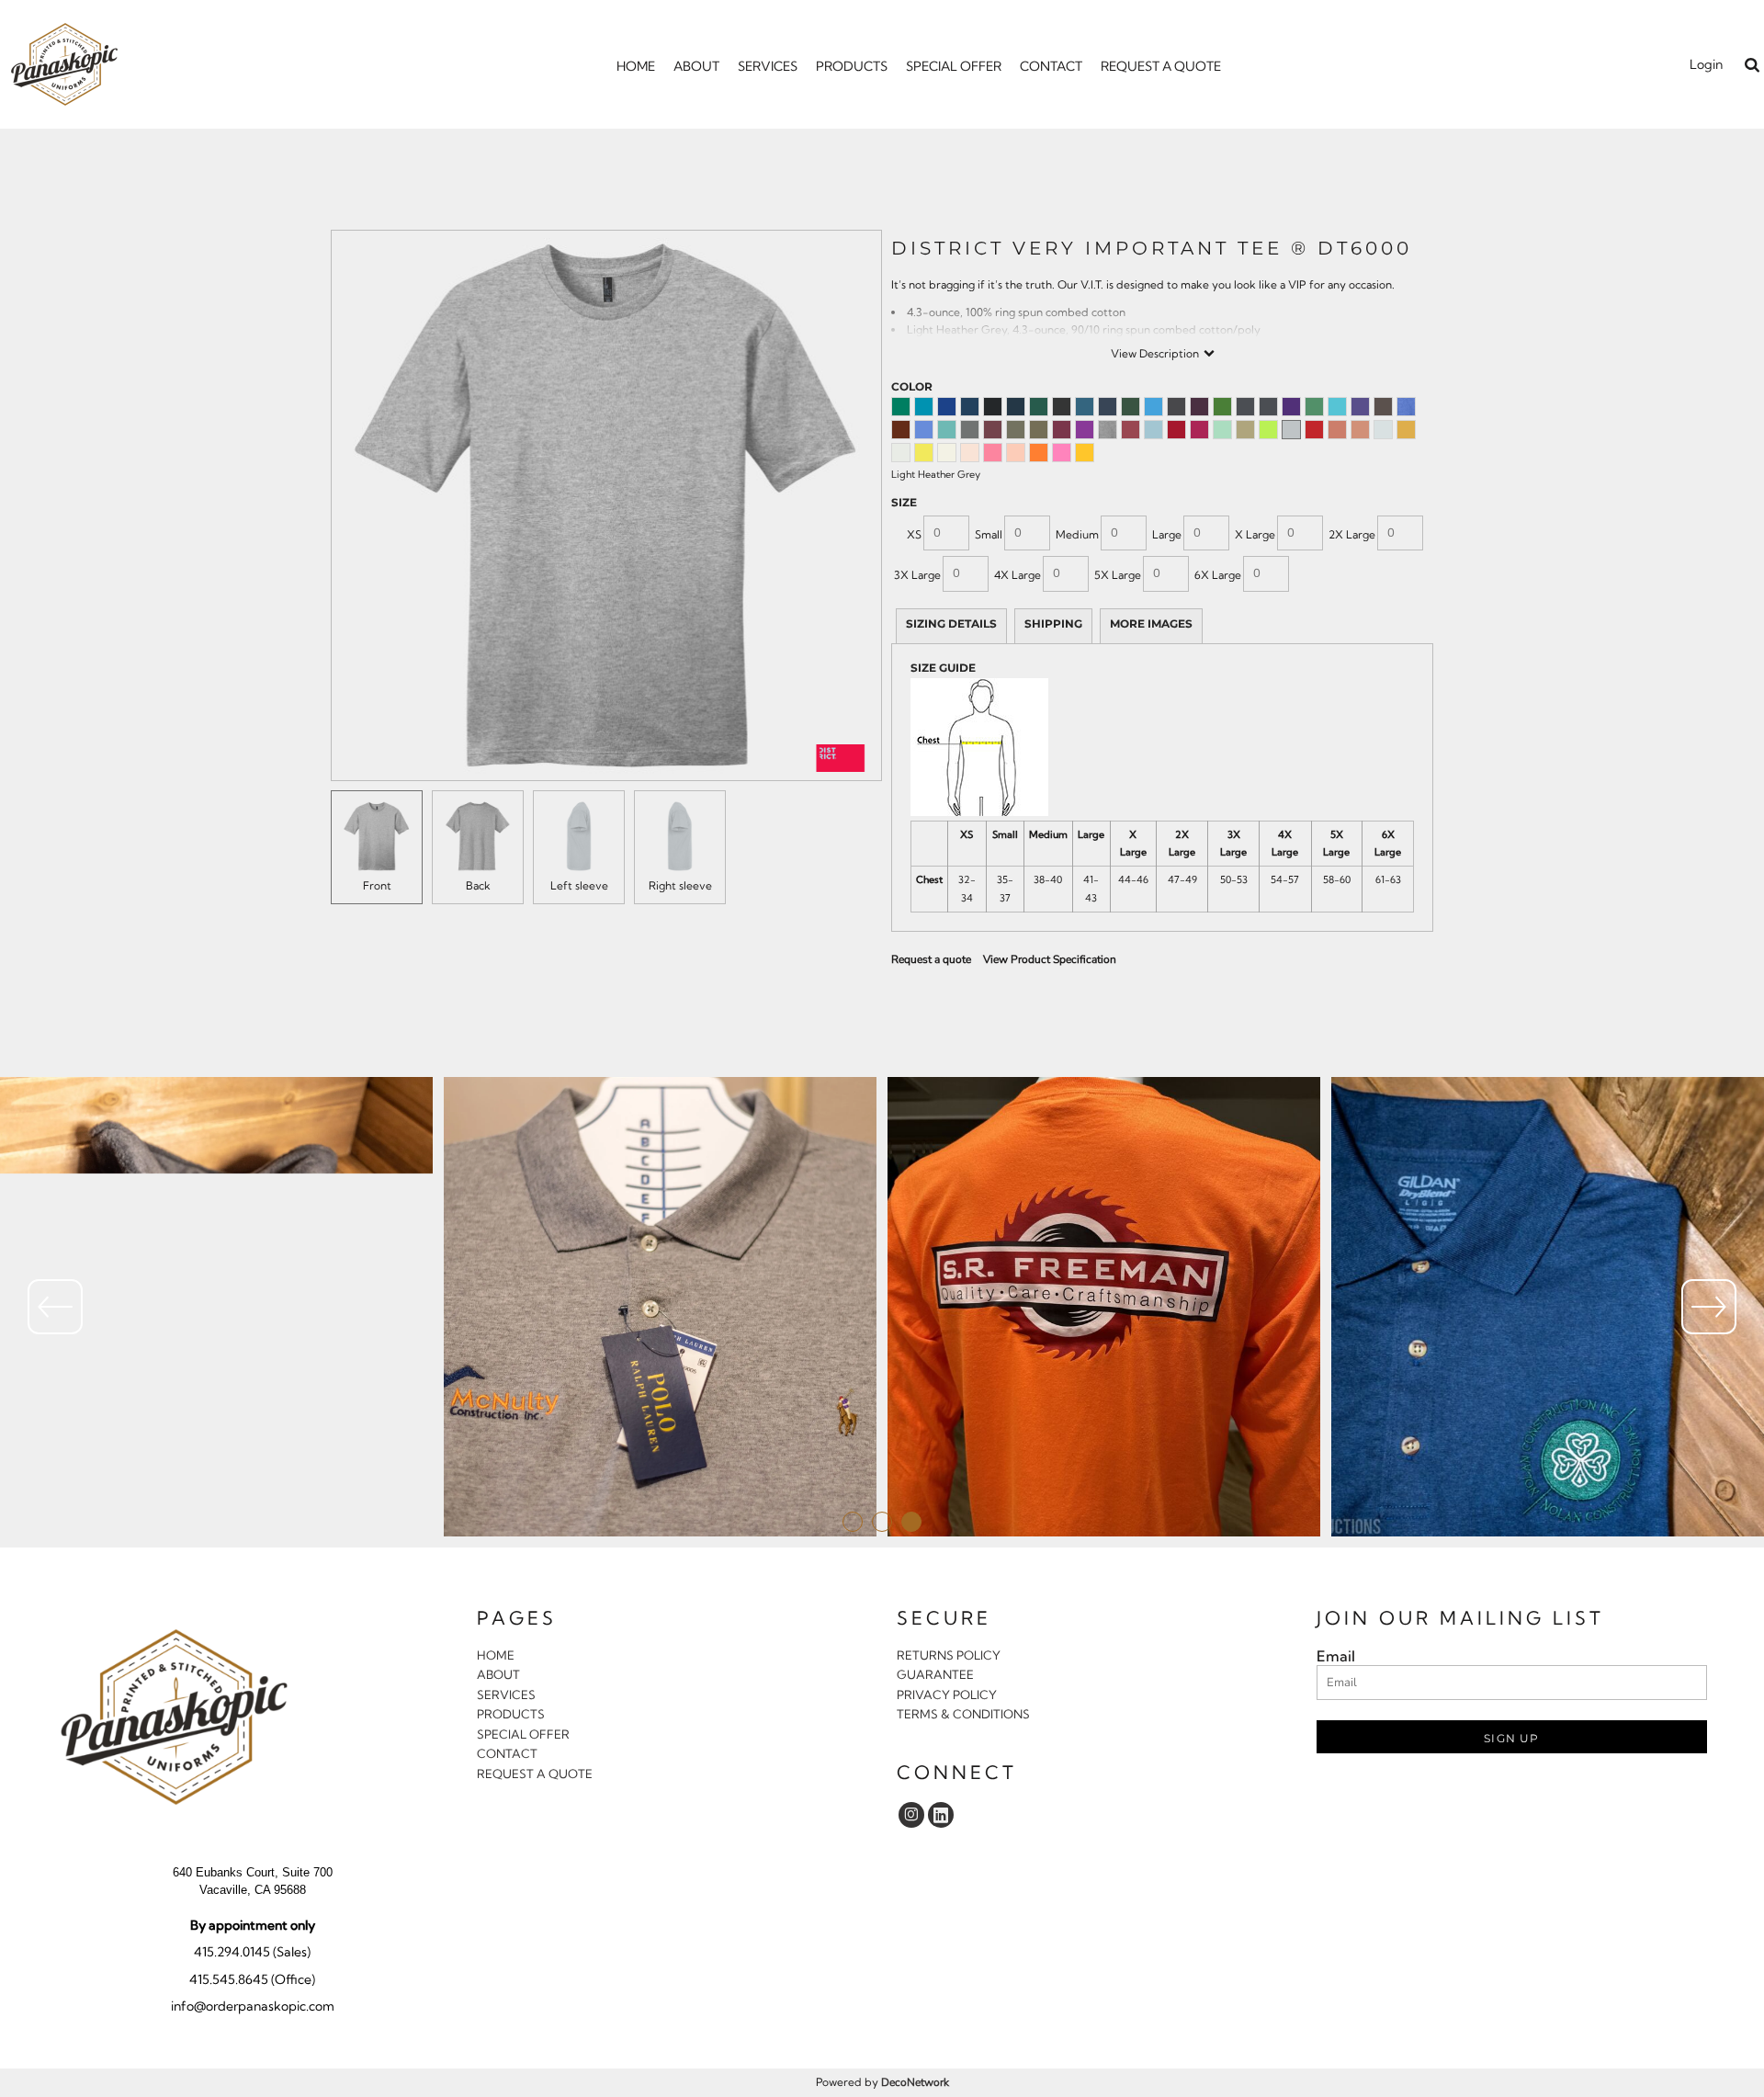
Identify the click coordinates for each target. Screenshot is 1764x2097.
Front (377, 885)
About (498, 1674)
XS (914, 534)
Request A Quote (535, 1774)
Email (1336, 1656)
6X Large (1218, 575)
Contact (507, 1753)
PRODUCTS (511, 1714)
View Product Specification (1050, 959)
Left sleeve (579, 885)
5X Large (1118, 575)
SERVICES (506, 1695)
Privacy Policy (947, 1695)
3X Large (917, 575)
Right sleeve (680, 885)
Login (1706, 64)
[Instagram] (911, 1815)
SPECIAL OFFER (523, 1734)
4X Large (1018, 575)
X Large (1255, 534)
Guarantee (935, 1674)
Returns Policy (949, 1655)
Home (496, 1655)
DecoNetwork (915, 2082)
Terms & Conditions (963, 1714)
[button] (1752, 65)
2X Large (1352, 534)
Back (478, 885)
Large (1167, 534)
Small (989, 534)
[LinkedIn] (941, 1815)
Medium (1077, 534)
